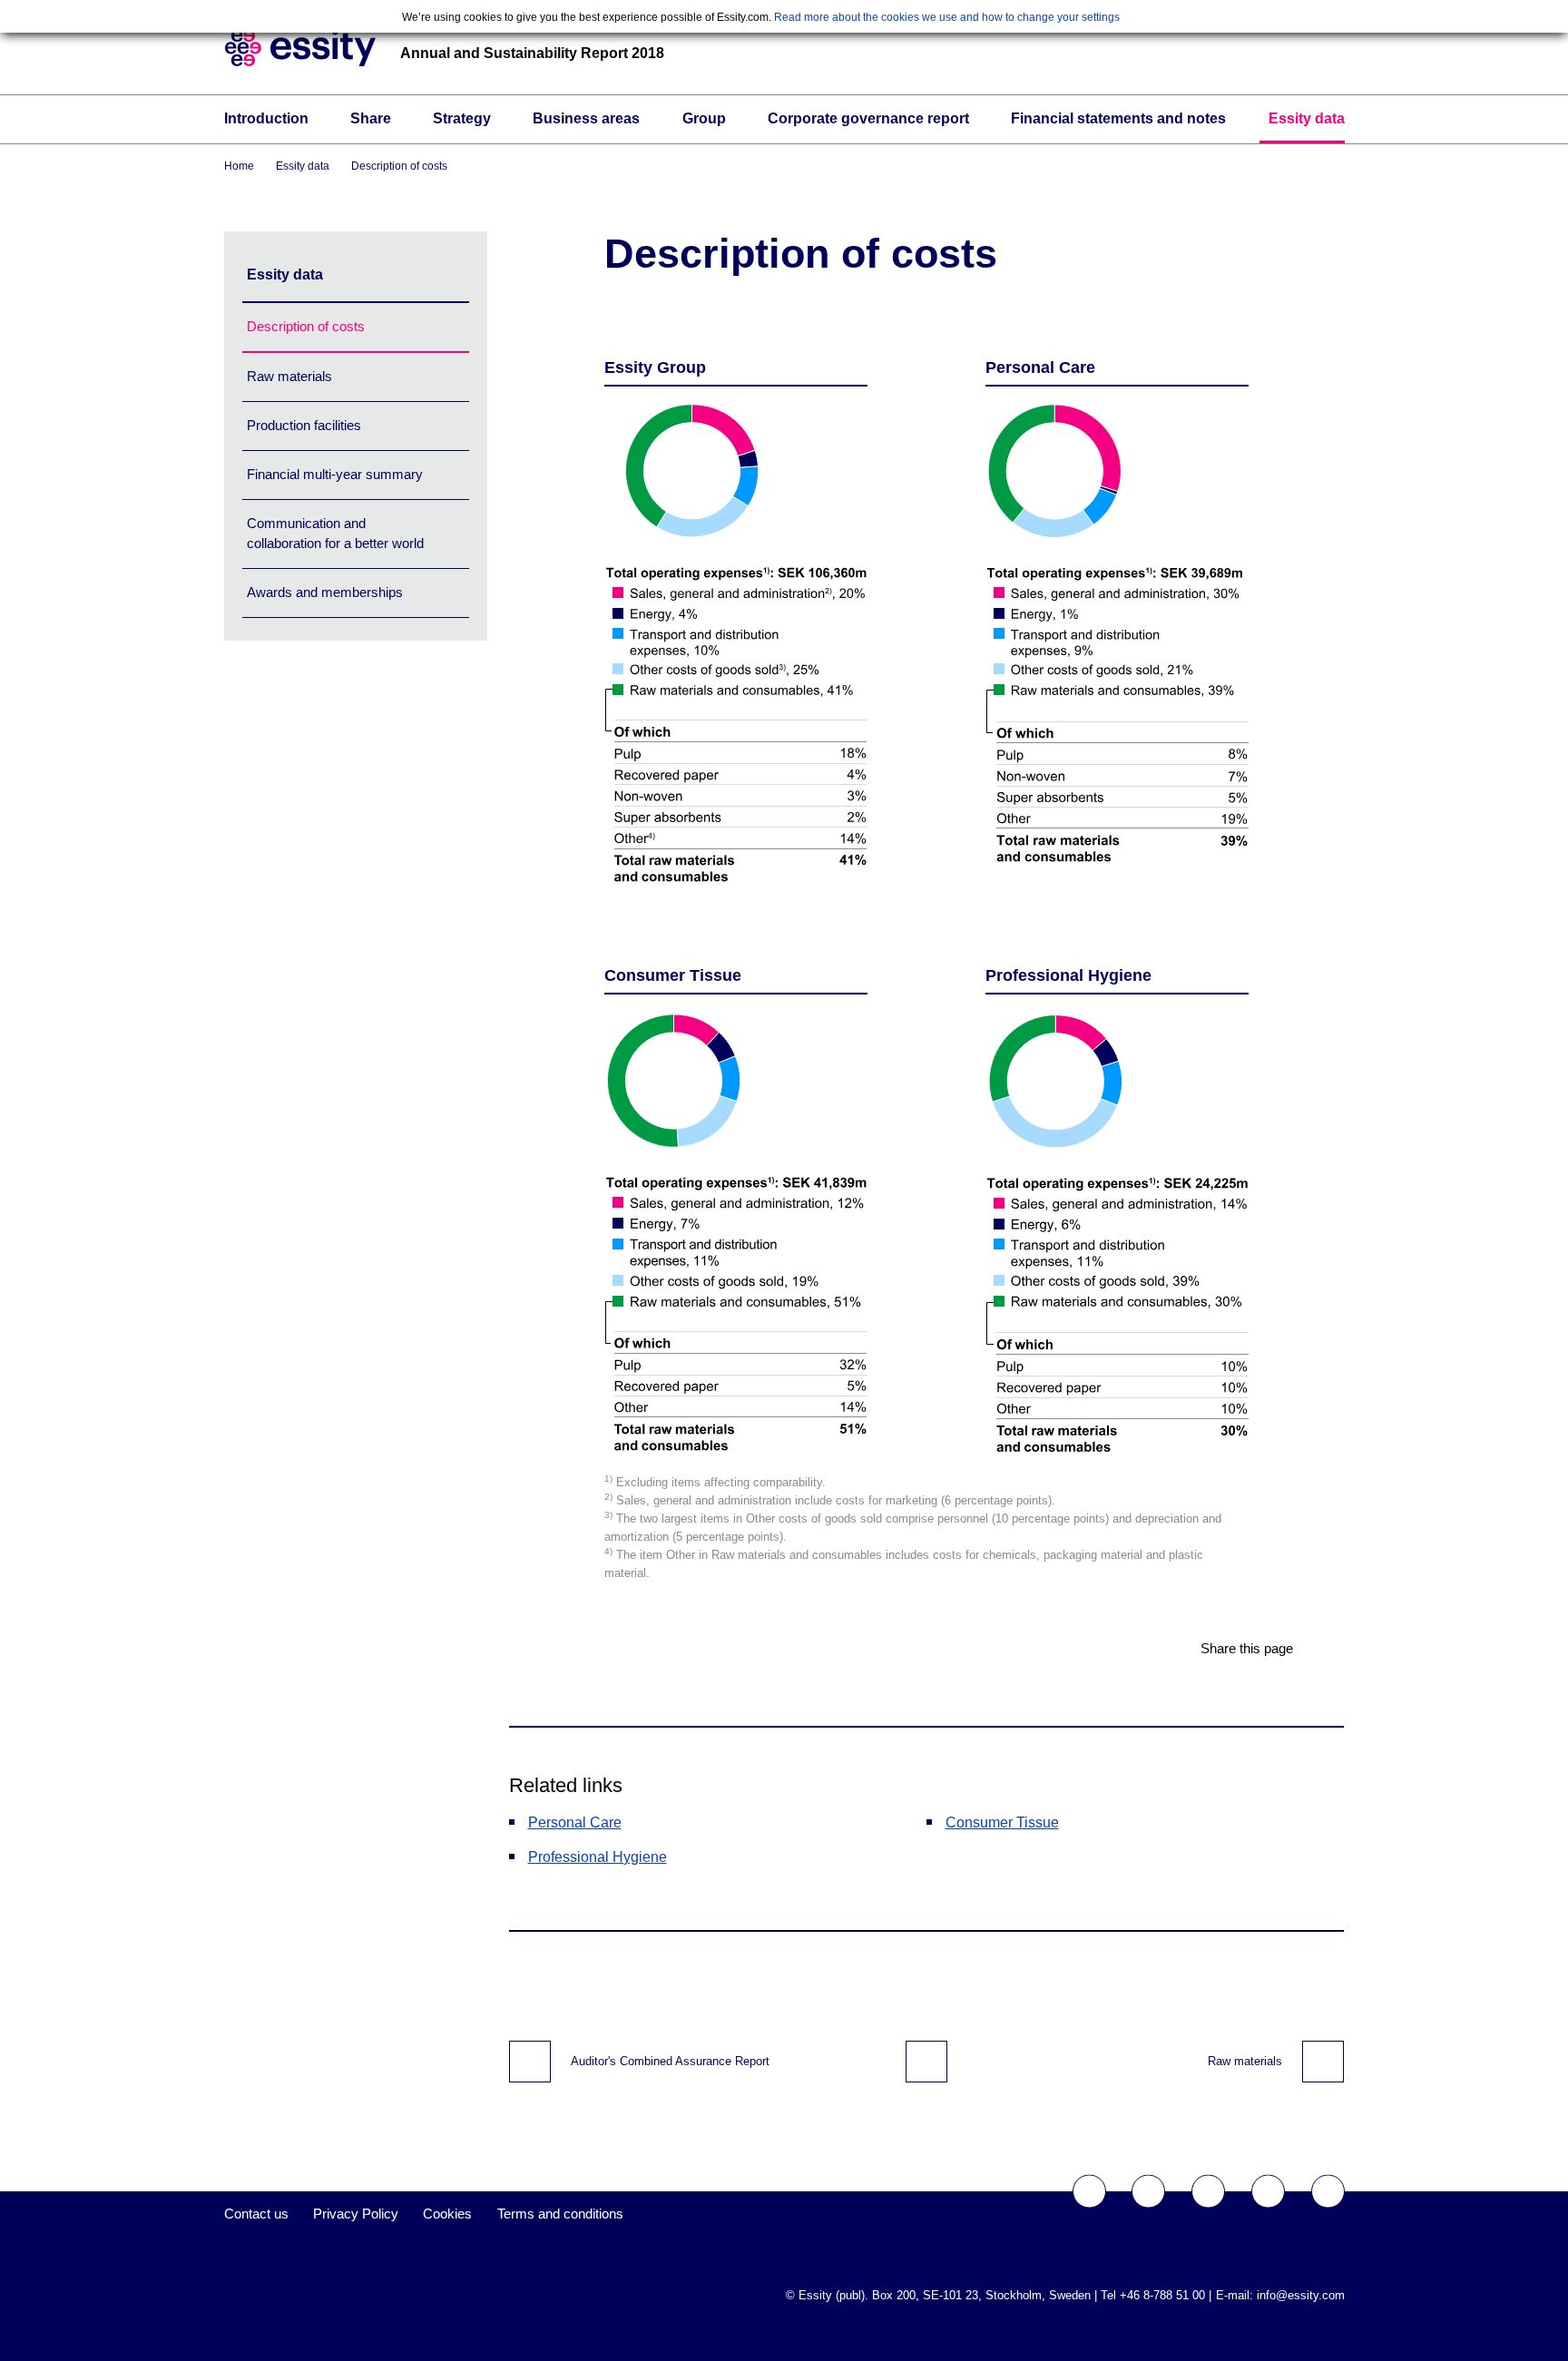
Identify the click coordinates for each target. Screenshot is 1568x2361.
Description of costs (399, 166)
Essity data (1307, 118)
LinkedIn (1328, 2192)
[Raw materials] (1323, 2062)
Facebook (1089, 2192)
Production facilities (304, 425)
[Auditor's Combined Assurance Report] (530, 2062)
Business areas (586, 118)
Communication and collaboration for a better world (335, 533)
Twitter (1148, 2192)
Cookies (447, 2214)
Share (371, 118)
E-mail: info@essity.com (1280, 2295)
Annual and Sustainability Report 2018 (532, 53)
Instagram (1268, 2192)
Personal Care (575, 1822)
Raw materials (289, 376)
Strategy (462, 118)
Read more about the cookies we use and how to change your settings (947, 17)
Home (239, 166)
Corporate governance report (868, 118)
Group (704, 118)
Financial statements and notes (1118, 118)
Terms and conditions (560, 2214)
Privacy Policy (356, 2214)
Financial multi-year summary (335, 474)
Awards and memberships (325, 592)
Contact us (256, 2214)
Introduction (266, 118)
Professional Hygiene (598, 1857)
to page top (926, 2062)
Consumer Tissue (1002, 1822)
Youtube (1208, 2192)
